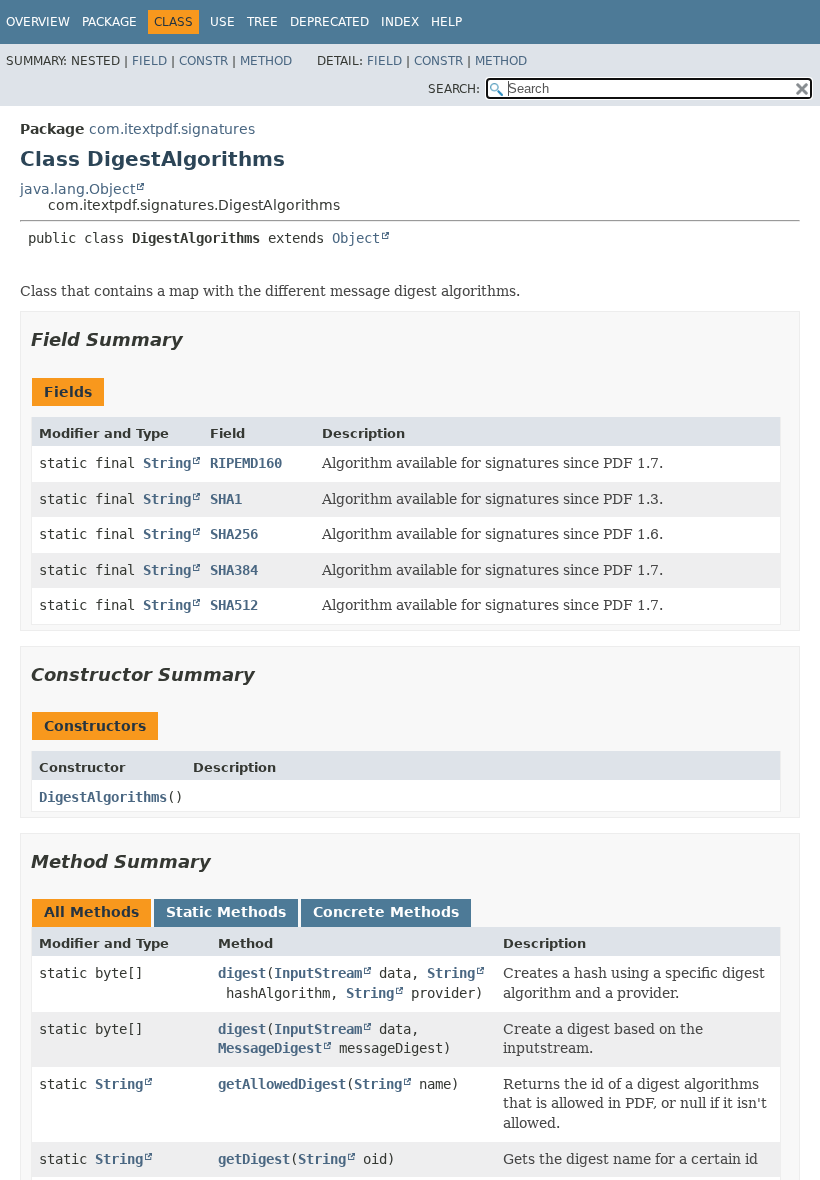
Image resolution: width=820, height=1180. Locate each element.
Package (109, 22)
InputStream (318, 973)
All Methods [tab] (91, 912)
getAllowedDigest (282, 1084)
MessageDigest (270, 1048)
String (167, 463)
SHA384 (234, 570)
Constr (203, 61)
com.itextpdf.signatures (172, 129)
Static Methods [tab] (226, 912)
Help (446, 22)
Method (266, 61)
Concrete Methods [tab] (386, 912)
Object (356, 238)
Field (149, 61)
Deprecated (329, 22)
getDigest (254, 1159)
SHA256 (234, 534)
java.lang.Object (77, 189)
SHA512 (234, 605)
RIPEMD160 (246, 463)
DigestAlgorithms (103, 797)
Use (222, 22)
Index (400, 22)
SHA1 (226, 499)
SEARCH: (454, 89)
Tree (262, 22)
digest (242, 973)
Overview (38, 22)
